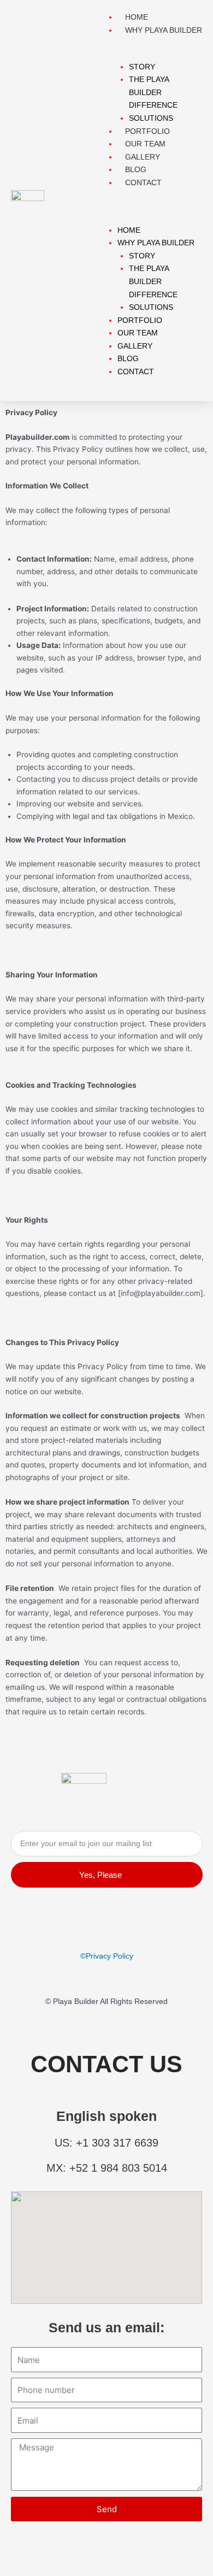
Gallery (135, 346)
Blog (128, 359)
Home (129, 230)
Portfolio (140, 320)
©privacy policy (107, 1956)
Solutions (151, 307)
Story (142, 67)
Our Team (138, 333)
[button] (154, 207)
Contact (143, 183)
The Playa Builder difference (153, 92)
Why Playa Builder (164, 30)
